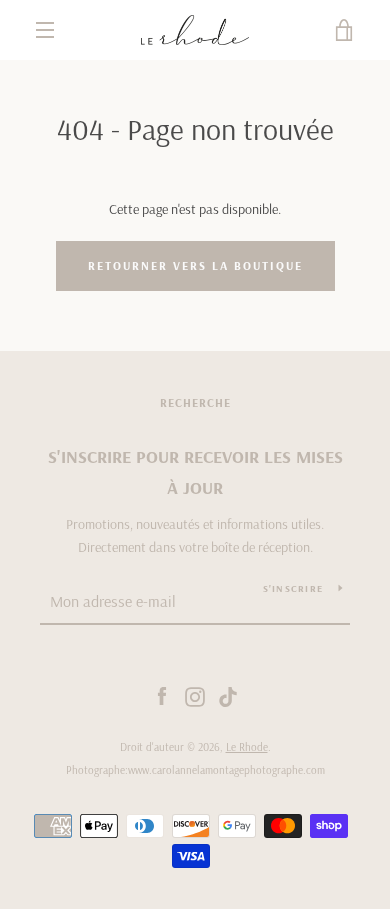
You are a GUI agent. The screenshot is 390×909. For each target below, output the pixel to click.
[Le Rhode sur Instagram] (195, 696)
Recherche (195, 402)
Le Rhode (247, 747)
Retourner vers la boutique (195, 265)
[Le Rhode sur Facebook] (162, 696)
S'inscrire (293, 588)
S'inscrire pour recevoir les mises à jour (195, 472)
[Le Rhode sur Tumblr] (228, 696)
